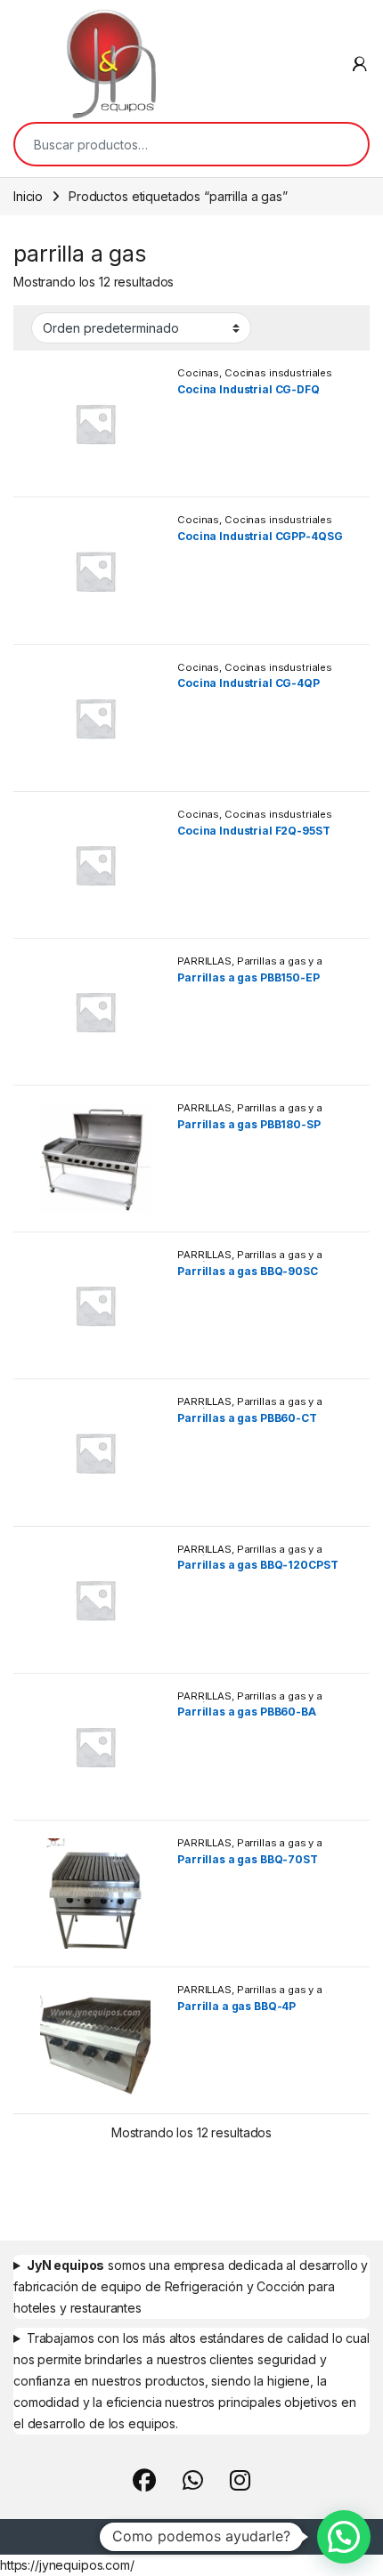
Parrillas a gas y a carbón (250, 966)
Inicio (28, 196)
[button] (344, 2537)
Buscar (343, 144)
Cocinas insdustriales (278, 373)
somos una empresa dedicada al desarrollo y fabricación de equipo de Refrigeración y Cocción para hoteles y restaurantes (191, 2286)
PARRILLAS (204, 961)
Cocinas (198, 373)
